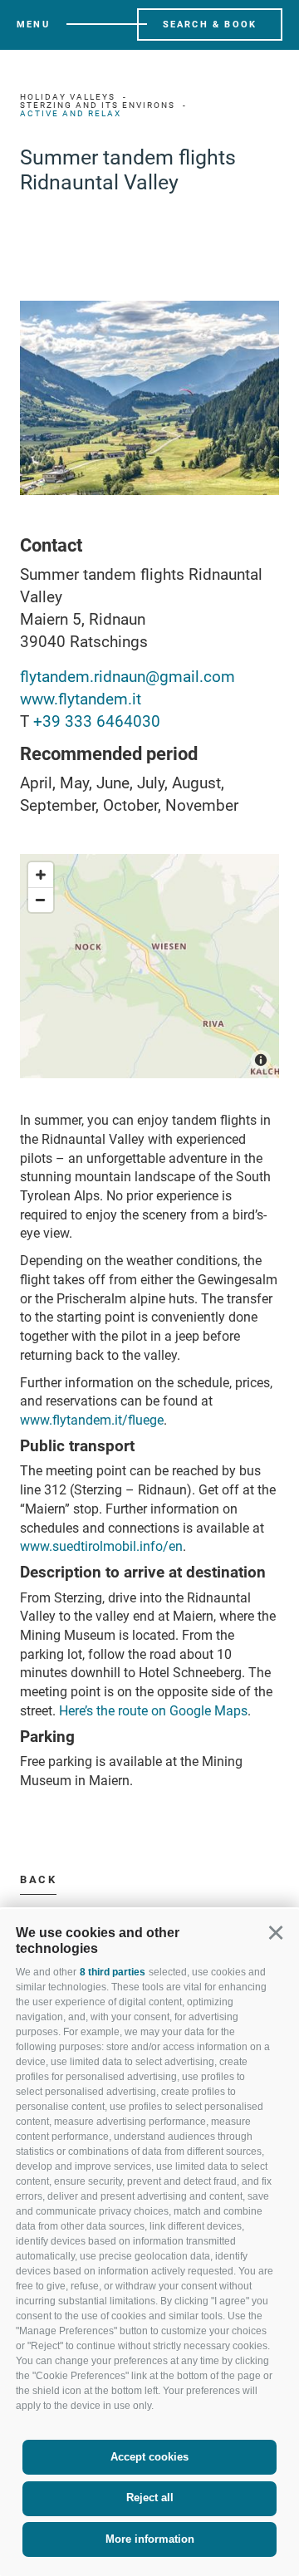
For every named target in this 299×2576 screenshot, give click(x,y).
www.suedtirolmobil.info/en (101, 1546)
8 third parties (113, 1972)
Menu (33, 25)
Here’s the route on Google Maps (153, 1711)
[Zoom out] (41, 900)
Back (38, 1879)
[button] (275, 1933)
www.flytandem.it (81, 699)
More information (150, 2539)
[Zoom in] (41, 875)
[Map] (149, 966)
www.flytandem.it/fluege (92, 1420)
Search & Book (210, 25)
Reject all (150, 2497)
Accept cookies (149, 2457)
